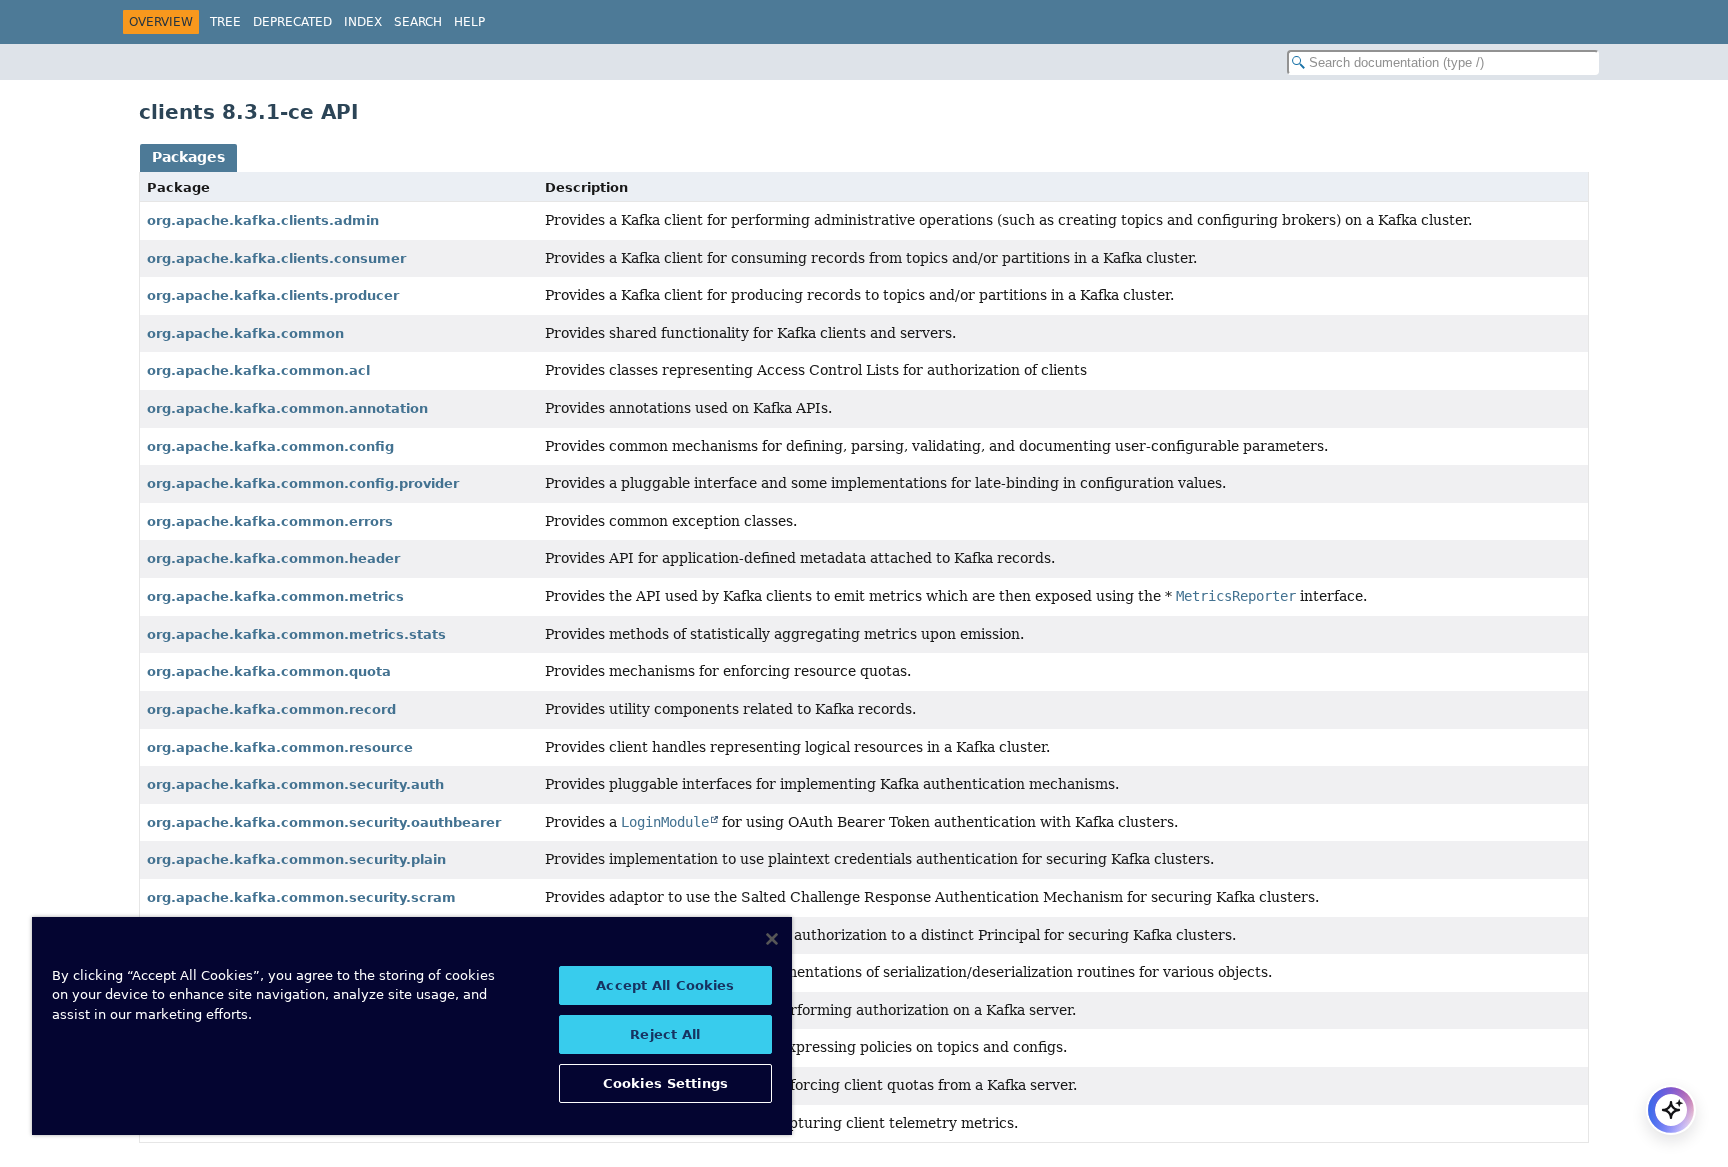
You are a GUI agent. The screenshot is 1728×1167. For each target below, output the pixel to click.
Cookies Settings (665, 1083)
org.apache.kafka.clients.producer (273, 295)
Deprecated (292, 22)
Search (418, 22)
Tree (225, 22)
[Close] (772, 939)
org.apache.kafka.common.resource (280, 747)
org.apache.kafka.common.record (271, 709)
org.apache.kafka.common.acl (258, 370)
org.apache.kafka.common (245, 333)
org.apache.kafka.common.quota (269, 671)
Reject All (665, 1034)
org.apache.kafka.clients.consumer (276, 258)
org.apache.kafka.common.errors (270, 521)
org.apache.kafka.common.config (270, 446)
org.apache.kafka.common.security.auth (295, 784)
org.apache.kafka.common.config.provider (303, 483)
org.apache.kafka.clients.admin (263, 220)
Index (363, 22)
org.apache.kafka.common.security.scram (301, 897)
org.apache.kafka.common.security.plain (296, 859)
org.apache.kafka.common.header (273, 558)
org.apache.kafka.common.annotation (287, 408)
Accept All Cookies (665, 985)
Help (469, 22)
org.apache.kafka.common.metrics (275, 596)
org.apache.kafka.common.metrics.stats (296, 634)
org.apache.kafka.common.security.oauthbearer (324, 822)
